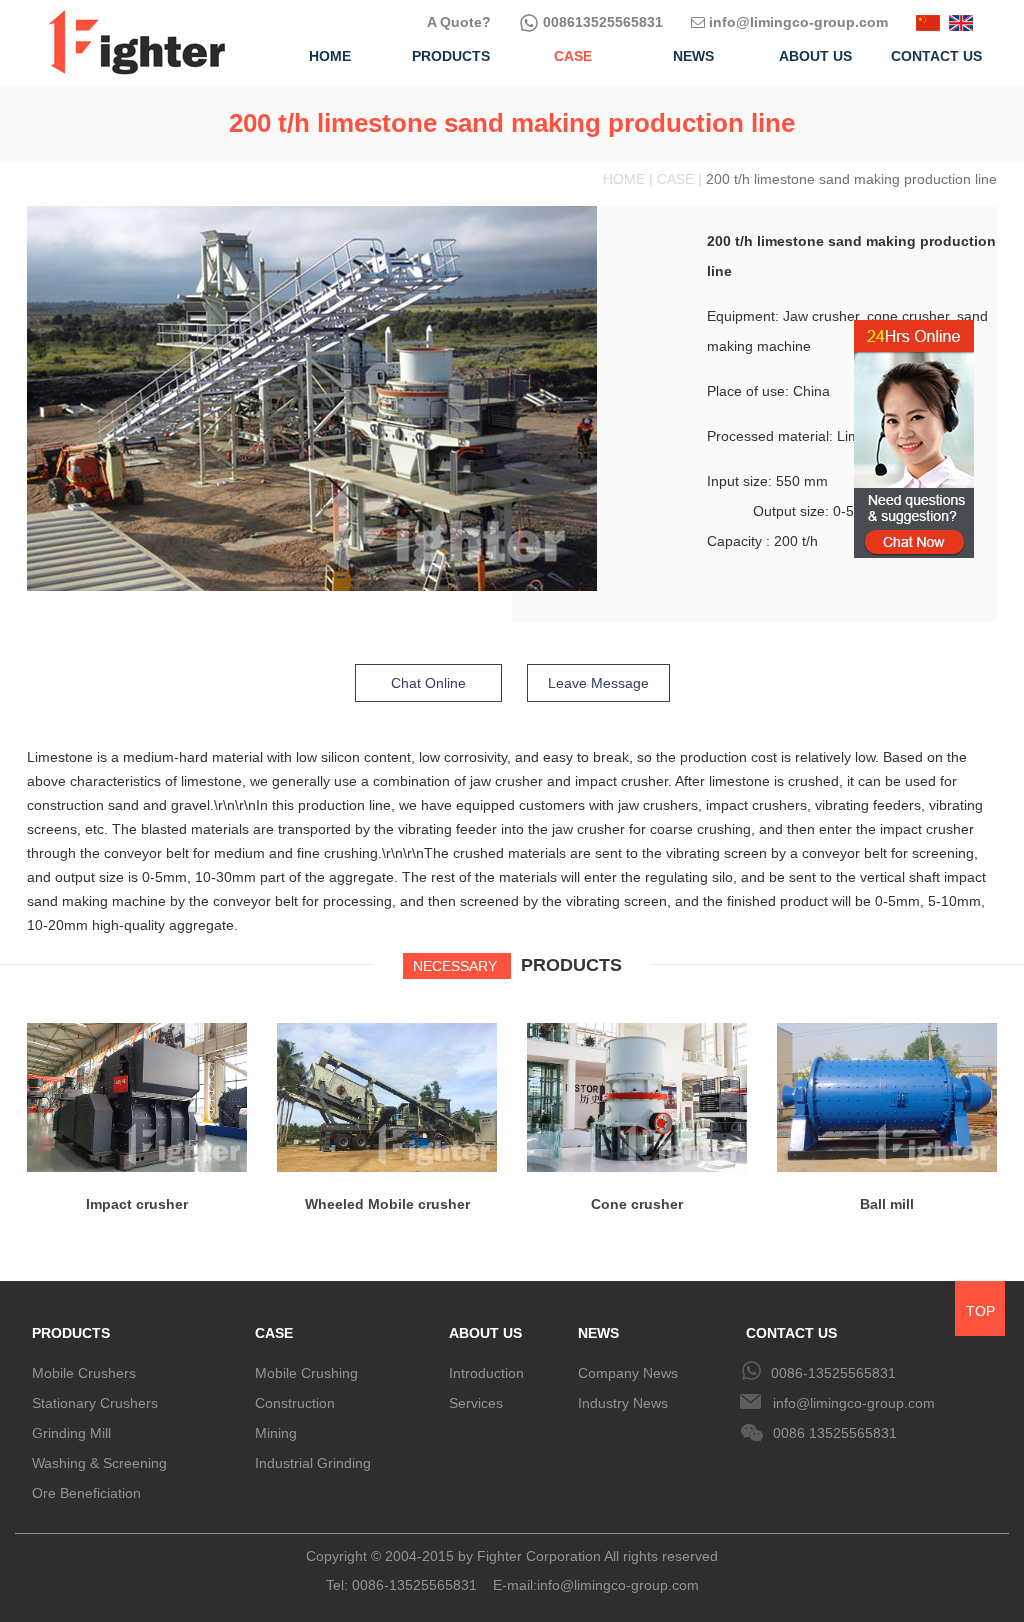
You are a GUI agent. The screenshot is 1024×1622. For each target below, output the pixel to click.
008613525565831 (601, 22)
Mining (276, 1433)
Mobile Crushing (306, 1373)
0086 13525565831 (835, 1433)
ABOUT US (485, 1333)
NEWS (598, 1333)
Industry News (623, 1403)
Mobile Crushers (84, 1373)
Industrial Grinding (313, 1463)
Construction (295, 1403)
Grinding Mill (71, 1433)
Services (476, 1403)
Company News (628, 1373)
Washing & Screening (99, 1463)
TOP (980, 1311)
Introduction (486, 1373)
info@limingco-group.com (796, 22)
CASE (274, 1333)
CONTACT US (791, 1333)
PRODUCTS (71, 1333)
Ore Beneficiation (86, 1493)
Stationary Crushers (95, 1403)
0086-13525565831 (833, 1373)
